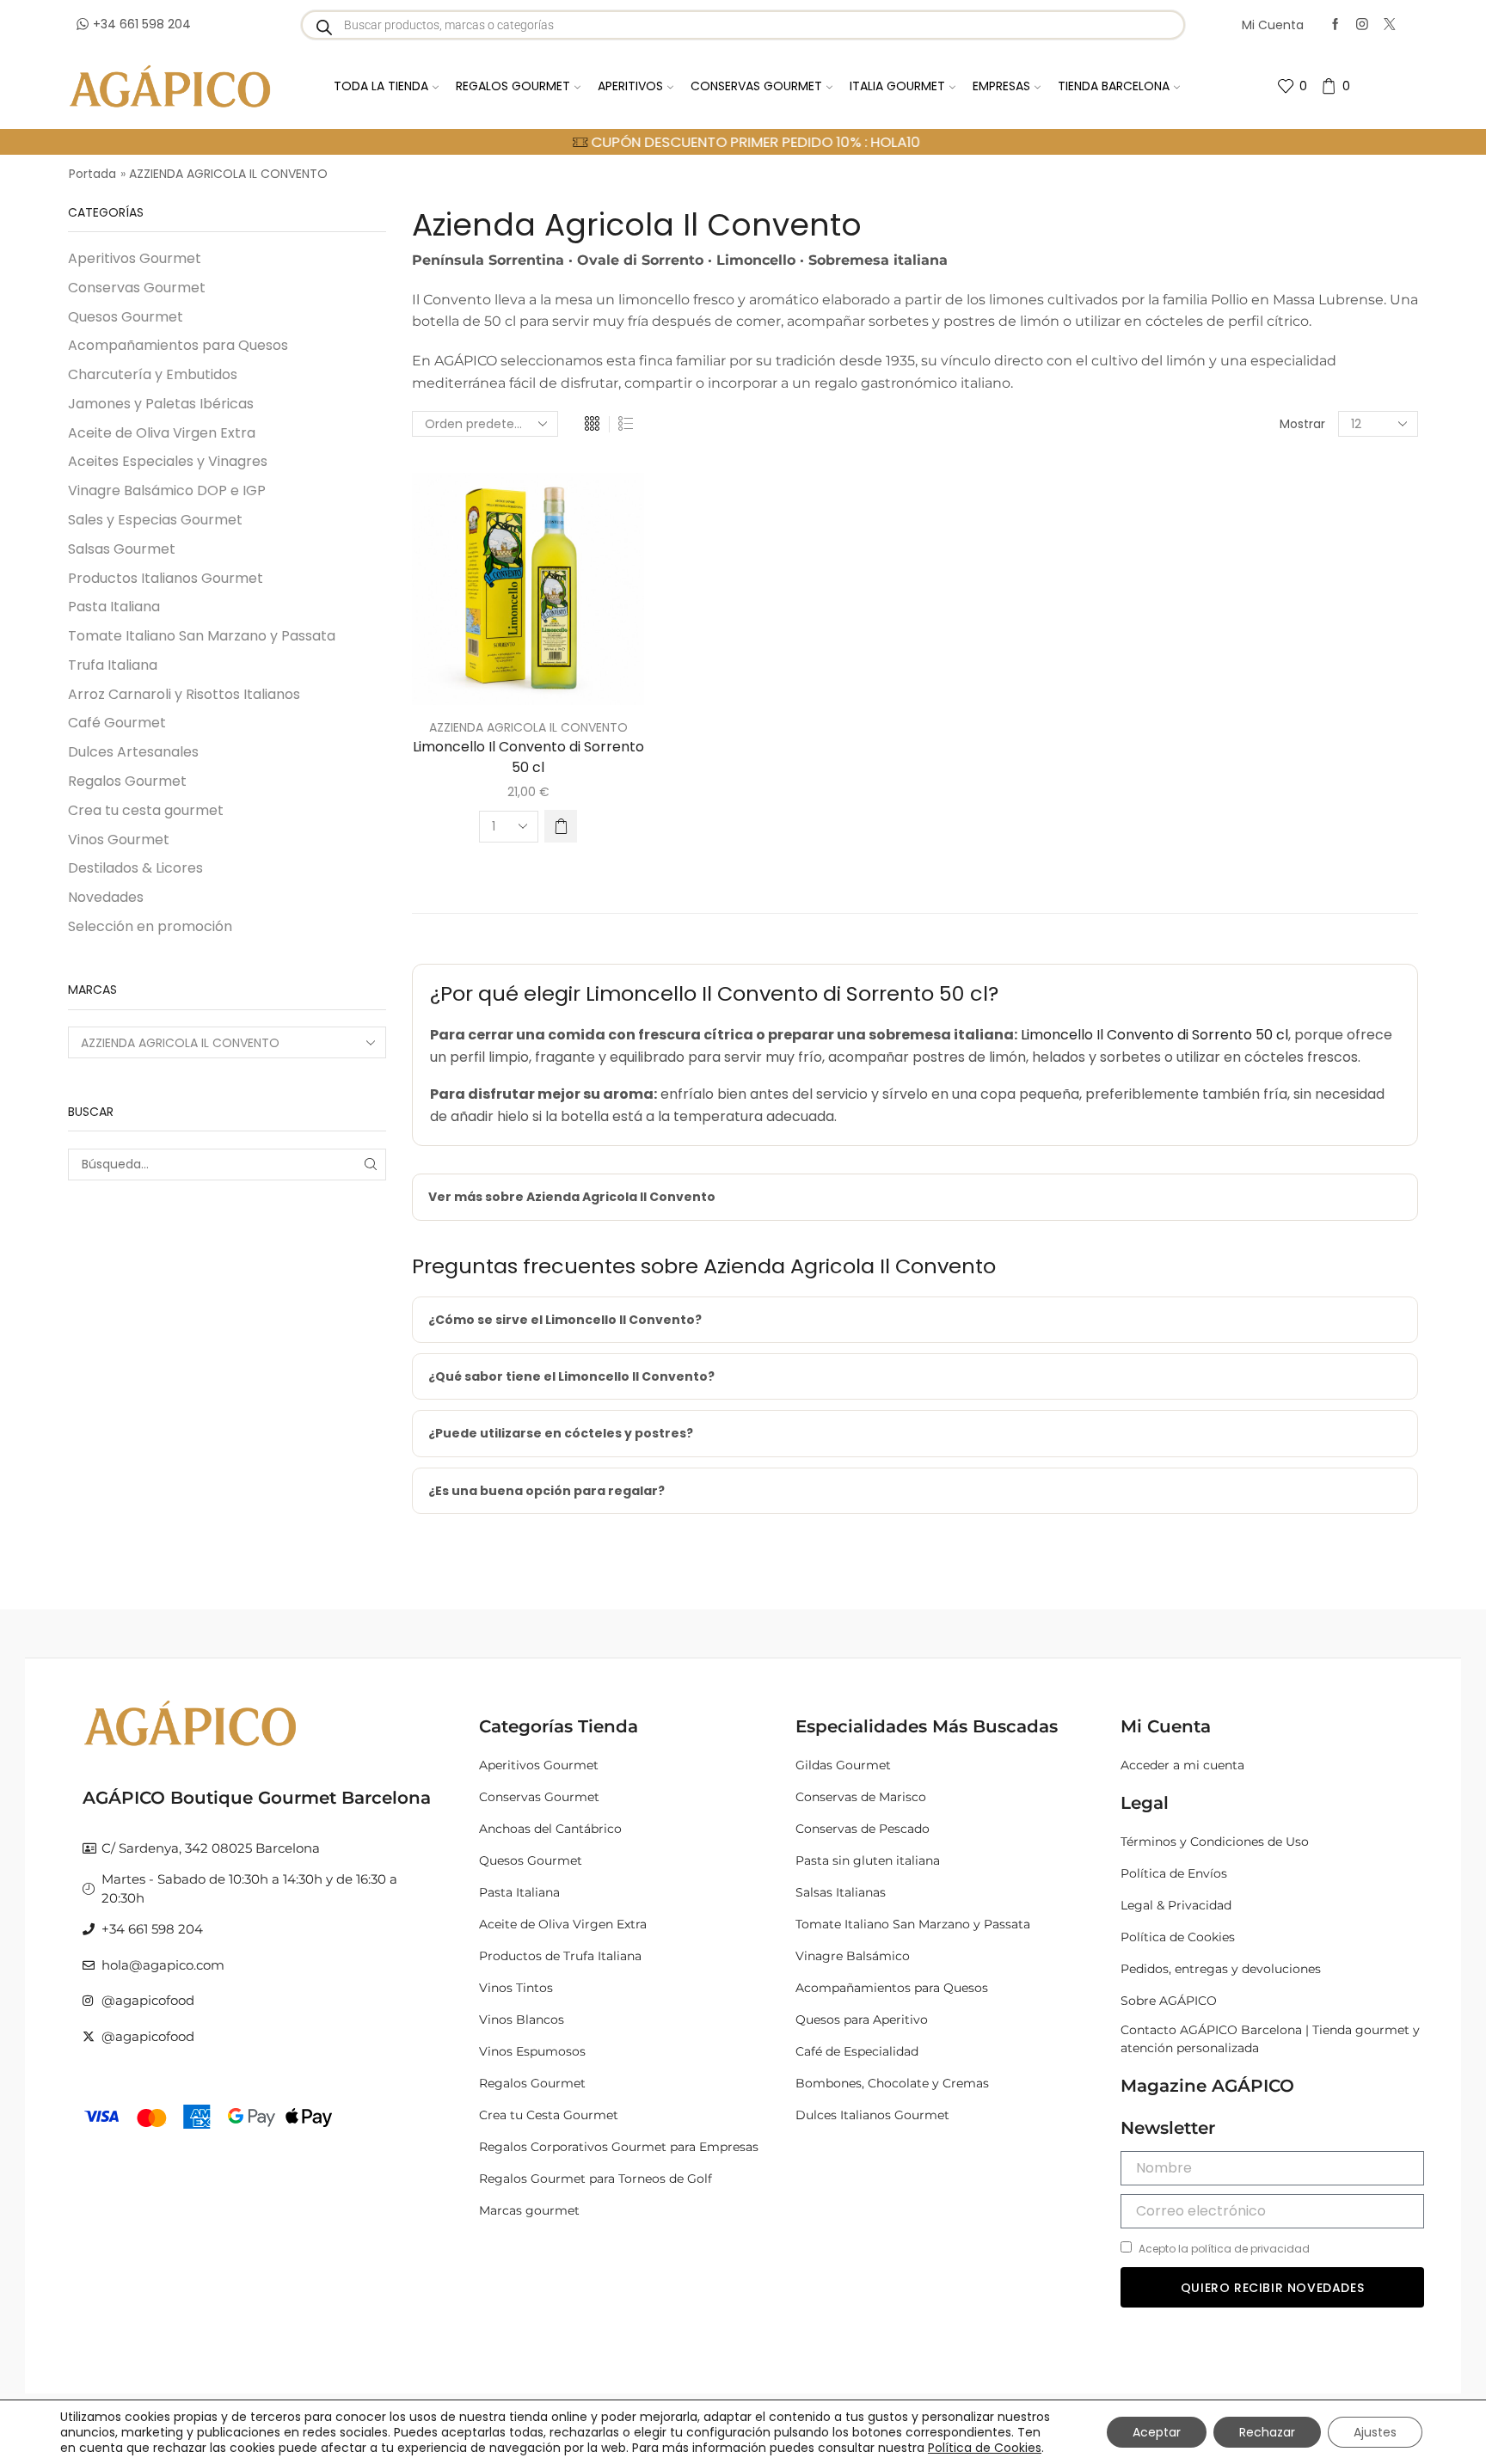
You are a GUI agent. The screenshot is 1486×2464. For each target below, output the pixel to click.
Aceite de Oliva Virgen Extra (162, 433)
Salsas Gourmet (122, 549)
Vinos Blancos (522, 2020)
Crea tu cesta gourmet (146, 810)
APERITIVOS (630, 86)
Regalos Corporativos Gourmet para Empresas (619, 2147)
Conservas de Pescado (863, 1829)
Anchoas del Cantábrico (550, 1829)
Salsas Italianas (841, 1892)
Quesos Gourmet (126, 317)
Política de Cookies (1178, 1937)
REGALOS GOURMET (513, 86)
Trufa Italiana (113, 665)
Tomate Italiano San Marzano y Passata (202, 636)
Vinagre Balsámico (853, 1956)
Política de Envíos (1174, 1873)
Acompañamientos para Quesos (178, 345)
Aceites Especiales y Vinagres (168, 461)
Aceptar (1157, 2432)
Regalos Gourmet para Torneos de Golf (596, 2179)
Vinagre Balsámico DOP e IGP (167, 490)
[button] (561, 826)
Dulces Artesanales (133, 752)
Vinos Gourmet (119, 840)
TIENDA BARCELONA (1114, 86)
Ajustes (1375, 2432)
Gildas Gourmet (843, 1765)
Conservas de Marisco (861, 1797)
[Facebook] (1336, 25)
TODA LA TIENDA (381, 86)
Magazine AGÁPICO (1207, 2086)
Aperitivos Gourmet (135, 259)
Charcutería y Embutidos (153, 374)
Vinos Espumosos (532, 2051)
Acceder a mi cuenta (1182, 1765)
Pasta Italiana (114, 607)
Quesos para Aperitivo (862, 2020)
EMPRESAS (1001, 86)
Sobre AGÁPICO (1169, 2001)
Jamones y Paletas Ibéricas (161, 404)
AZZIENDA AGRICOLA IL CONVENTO (528, 727)
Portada (92, 174)
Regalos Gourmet (127, 781)
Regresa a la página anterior (1333, 174)
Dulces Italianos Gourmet (872, 2115)
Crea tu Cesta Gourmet (549, 2115)
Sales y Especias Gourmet (155, 520)
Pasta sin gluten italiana (868, 1860)
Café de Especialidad (857, 2051)
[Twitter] (1390, 25)
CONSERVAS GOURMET (756, 86)
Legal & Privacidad (1176, 1905)
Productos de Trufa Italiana (560, 1956)
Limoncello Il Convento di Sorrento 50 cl (528, 757)
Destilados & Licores (135, 868)
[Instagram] (1362, 25)
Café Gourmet (117, 723)
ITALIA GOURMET (897, 86)
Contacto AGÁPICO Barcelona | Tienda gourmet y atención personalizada (1270, 2039)
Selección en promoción (150, 926)
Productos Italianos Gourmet (166, 578)
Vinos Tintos (516, 1988)
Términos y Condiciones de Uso (1215, 1842)
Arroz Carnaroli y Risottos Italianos (184, 694)
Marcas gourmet (529, 2210)
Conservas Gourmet (137, 288)
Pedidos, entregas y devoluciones (1221, 1969)
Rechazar (1267, 2432)
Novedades (106, 897)
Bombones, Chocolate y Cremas (892, 2083)
